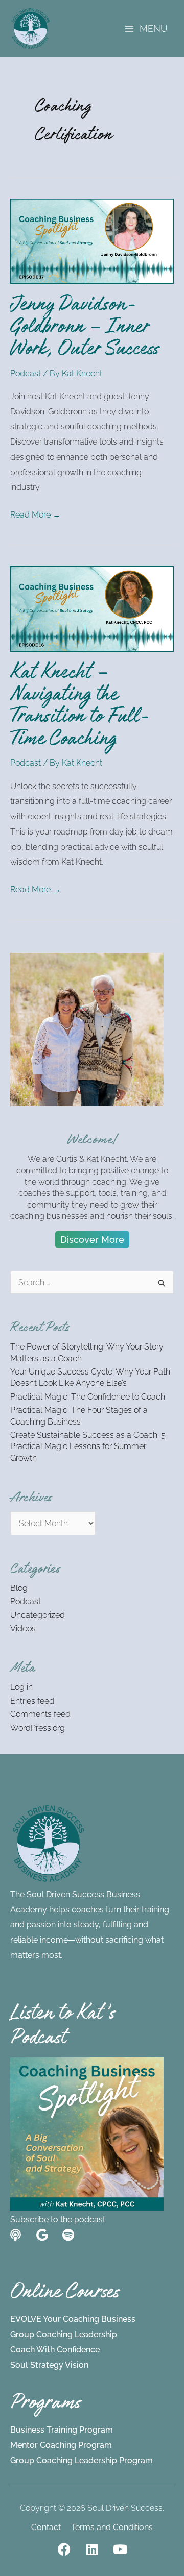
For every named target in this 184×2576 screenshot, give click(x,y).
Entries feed (32, 1701)
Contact (46, 2527)
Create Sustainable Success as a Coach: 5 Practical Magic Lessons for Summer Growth (88, 1446)
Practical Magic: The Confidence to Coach (88, 1397)
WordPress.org (38, 1728)
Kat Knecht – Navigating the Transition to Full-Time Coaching (80, 708)
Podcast (26, 373)
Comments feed (40, 1714)
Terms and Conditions (112, 2527)
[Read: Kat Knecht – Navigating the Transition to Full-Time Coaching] (92, 608)
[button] (92, 1240)
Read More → (36, 513)
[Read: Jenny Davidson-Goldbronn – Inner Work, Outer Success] (92, 241)
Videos (23, 1628)
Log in (21, 1687)
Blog (19, 1588)
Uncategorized (38, 1615)
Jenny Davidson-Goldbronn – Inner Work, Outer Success (85, 329)
